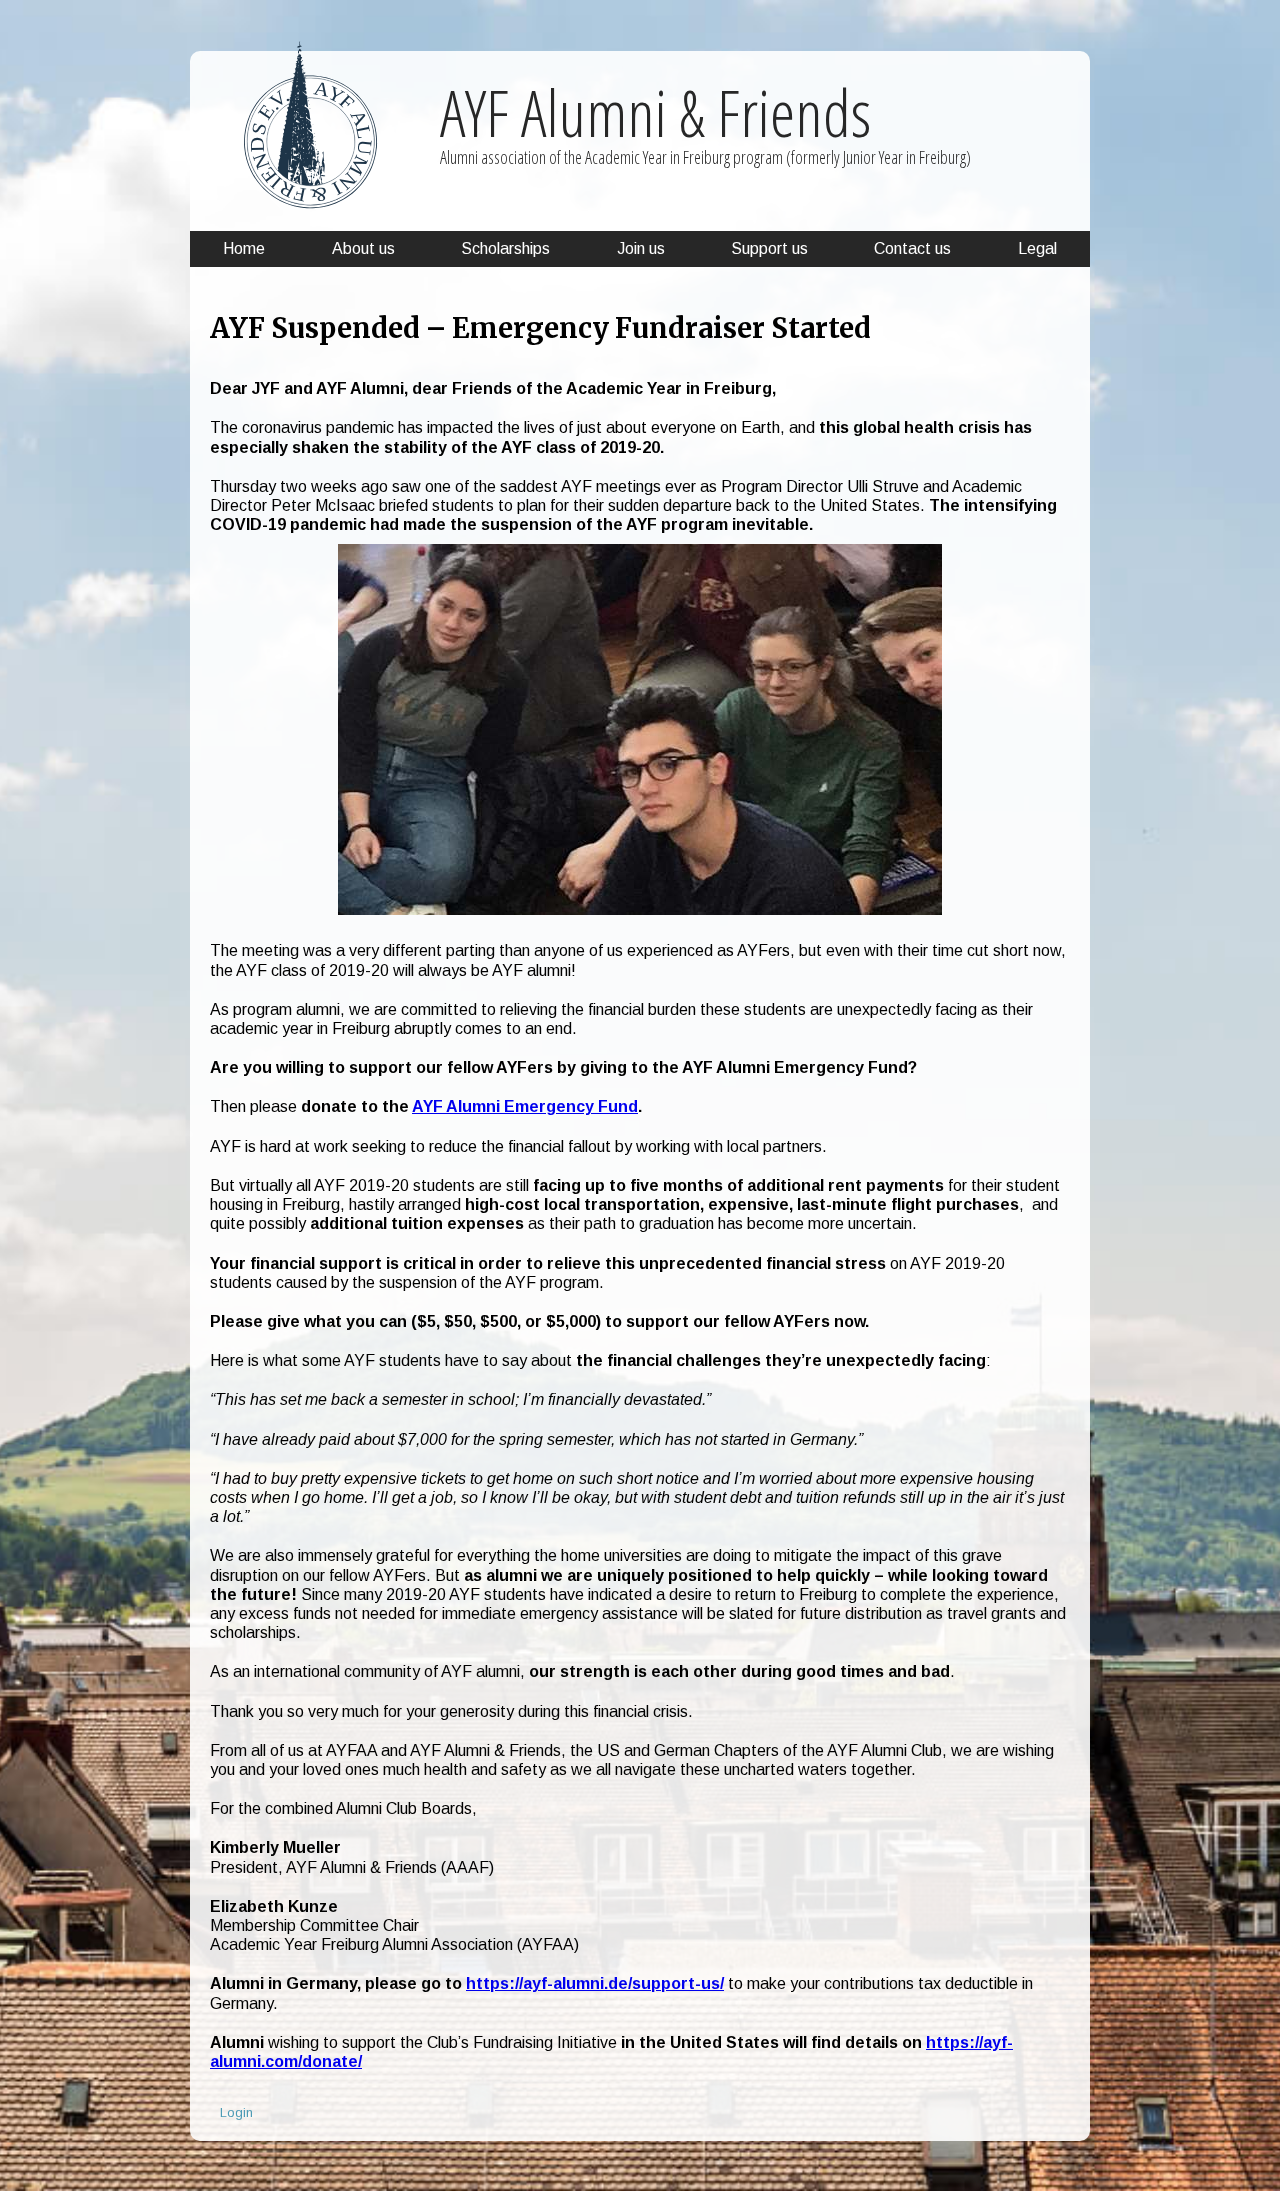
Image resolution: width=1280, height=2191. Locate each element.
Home (244, 248)
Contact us (912, 248)
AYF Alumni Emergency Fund (525, 1106)
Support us (769, 248)
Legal (1037, 248)
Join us (641, 248)
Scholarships (505, 248)
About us (363, 248)
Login (236, 2112)
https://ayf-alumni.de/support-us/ (595, 1983)
